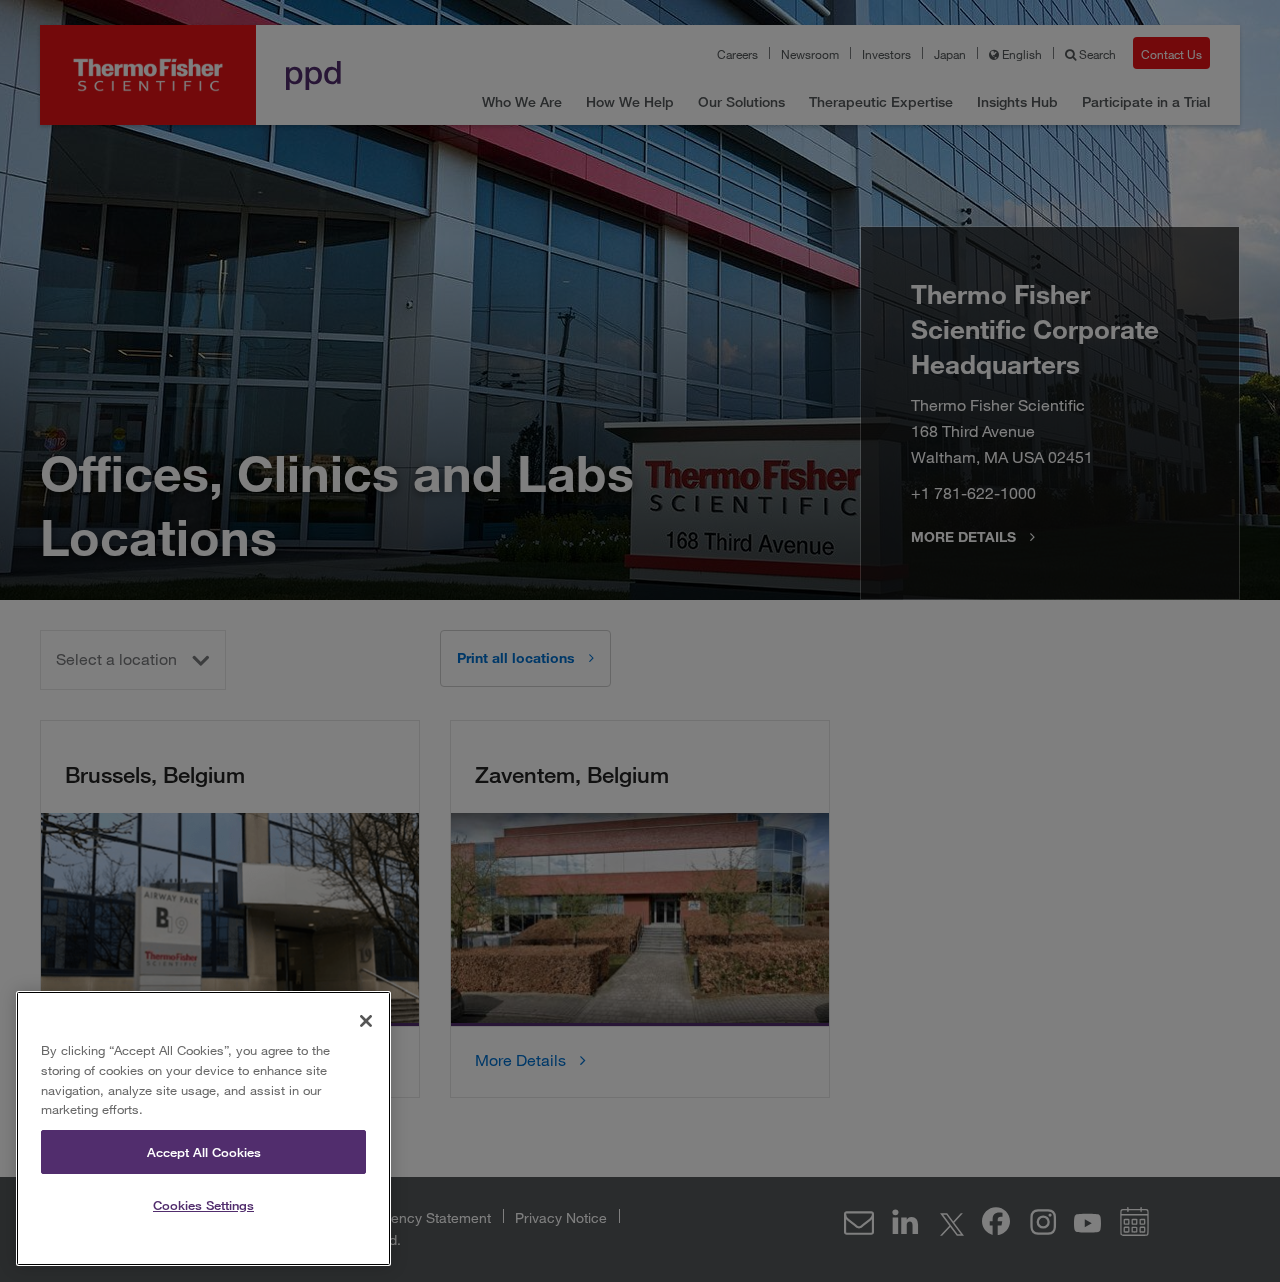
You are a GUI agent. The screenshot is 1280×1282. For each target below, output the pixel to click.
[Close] (366, 1021)
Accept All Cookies (204, 1152)
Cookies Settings (203, 1205)
